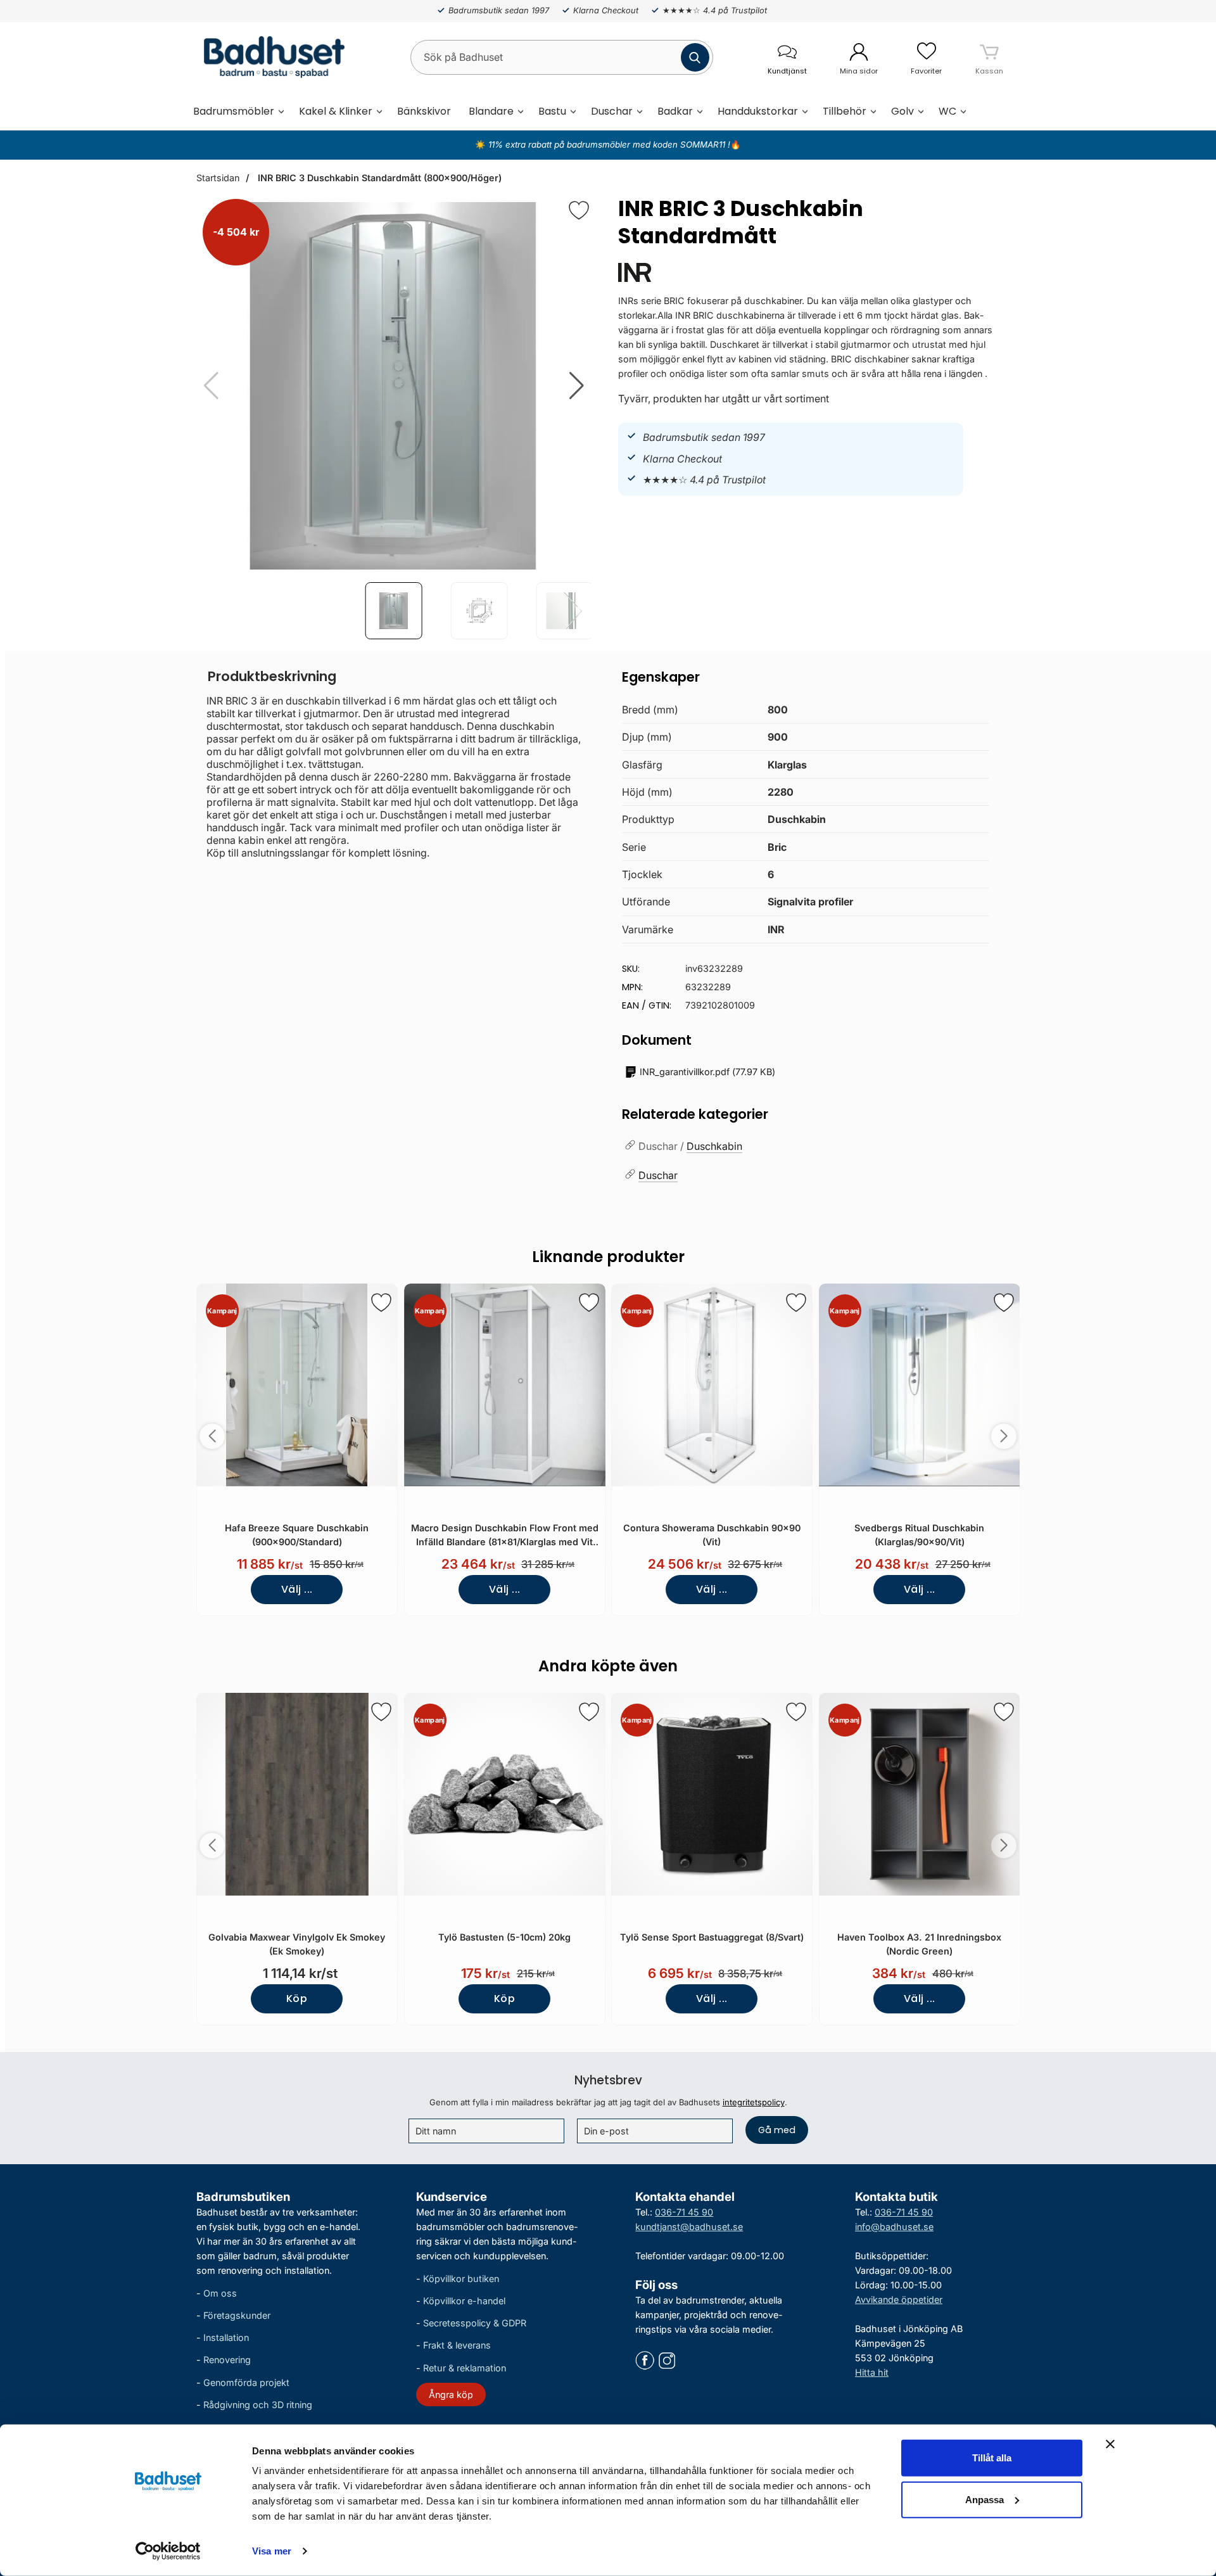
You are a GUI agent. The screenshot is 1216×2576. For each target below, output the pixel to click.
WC (947, 111)
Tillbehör (845, 111)
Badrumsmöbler (234, 111)
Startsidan (218, 178)
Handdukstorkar (758, 111)
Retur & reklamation (465, 2368)
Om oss (220, 2293)
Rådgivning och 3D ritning (258, 2405)
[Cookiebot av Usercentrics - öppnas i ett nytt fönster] (168, 2551)
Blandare (491, 111)
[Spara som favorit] (381, 1303)
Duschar (612, 111)
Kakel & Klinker (336, 111)
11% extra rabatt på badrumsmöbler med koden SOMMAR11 (607, 144)
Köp (297, 1999)
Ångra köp (451, 2394)
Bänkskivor (424, 111)
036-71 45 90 (684, 2212)
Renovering (227, 2360)
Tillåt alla (992, 2458)
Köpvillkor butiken (461, 2279)
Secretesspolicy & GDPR (475, 2324)
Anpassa (985, 2499)
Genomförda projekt (246, 2382)
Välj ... (297, 1589)
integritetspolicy (754, 2102)
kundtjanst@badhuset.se (689, 2227)
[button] (577, 386)
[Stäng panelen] (1110, 2444)
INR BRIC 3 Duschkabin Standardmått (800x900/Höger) (378, 178)
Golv (902, 111)
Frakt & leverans (457, 2346)
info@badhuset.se (894, 2227)
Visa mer (272, 2551)
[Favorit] (579, 210)
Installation (226, 2338)
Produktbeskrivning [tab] (272, 676)
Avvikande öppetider (899, 2299)
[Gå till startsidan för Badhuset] (271, 57)
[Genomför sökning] (695, 57)
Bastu (552, 111)
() (707, 1072)
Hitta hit (872, 2373)
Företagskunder (237, 2316)
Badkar (675, 111)
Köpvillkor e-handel (464, 2301)
